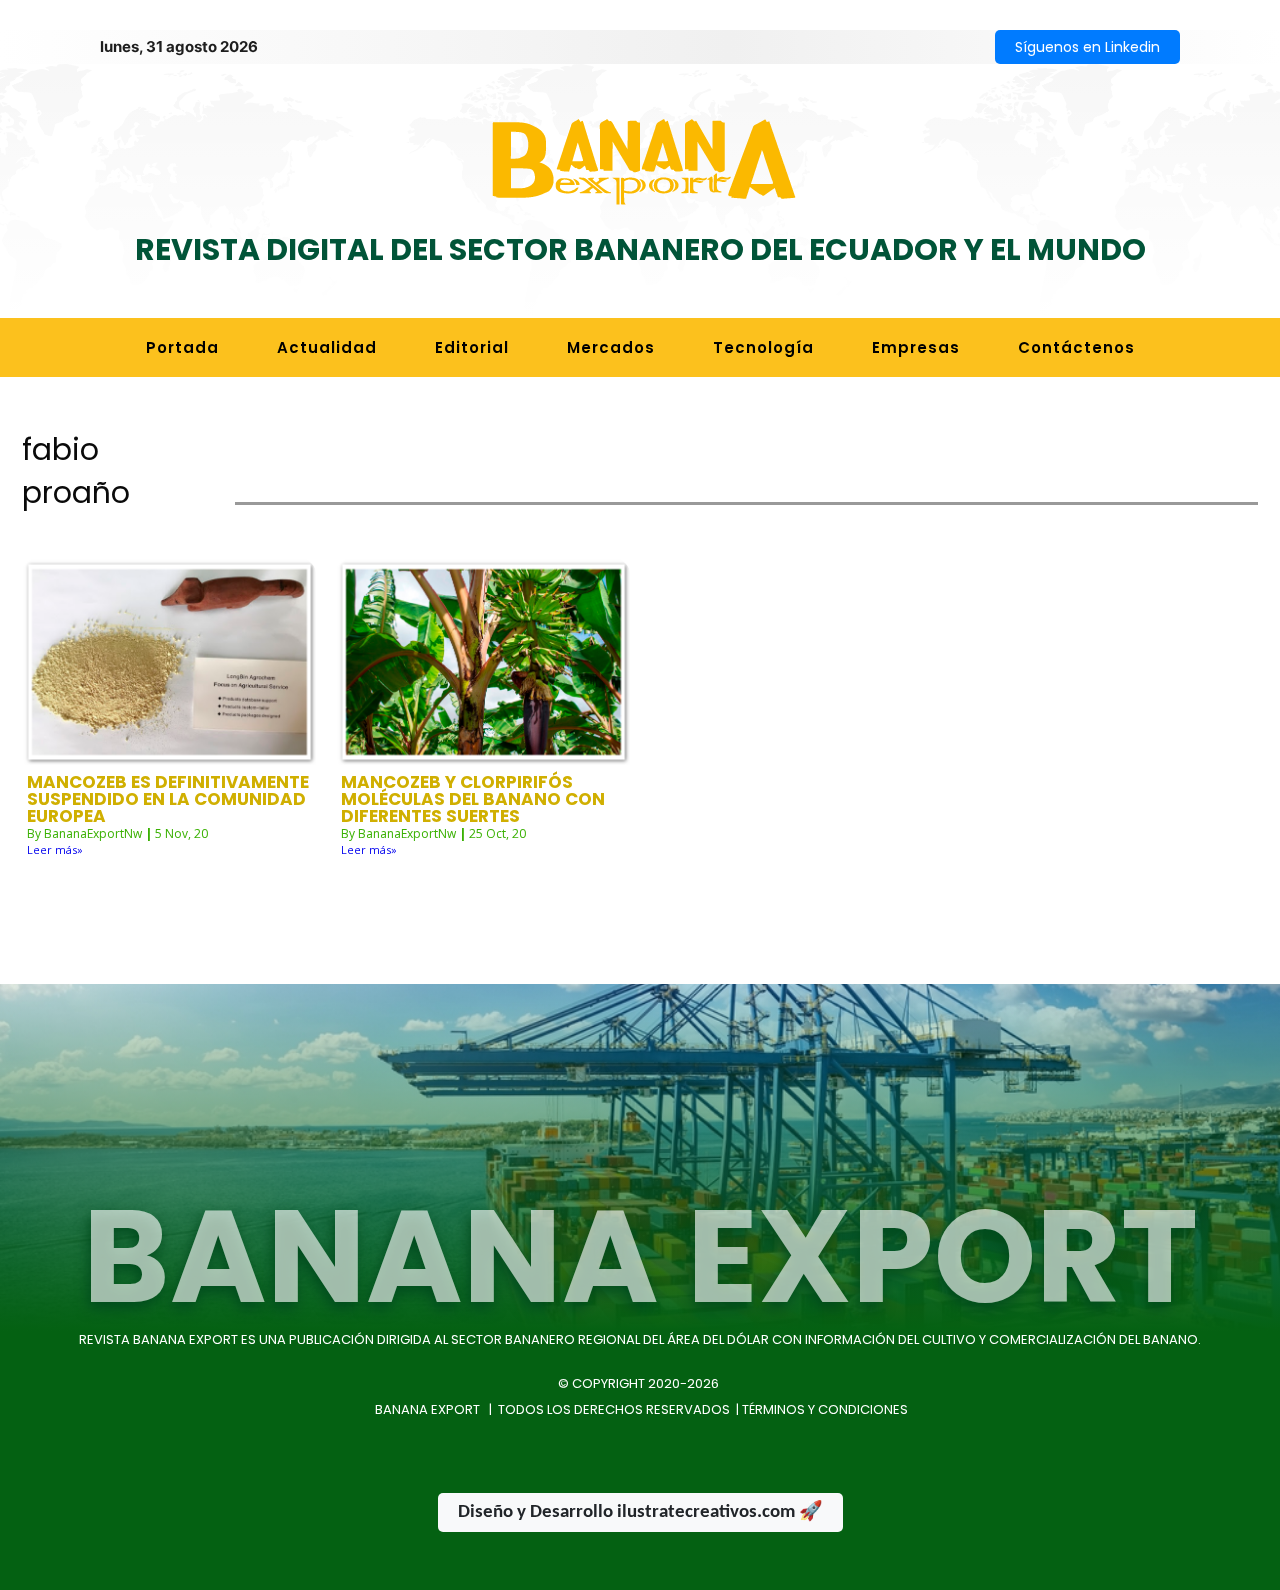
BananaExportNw (93, 833)
